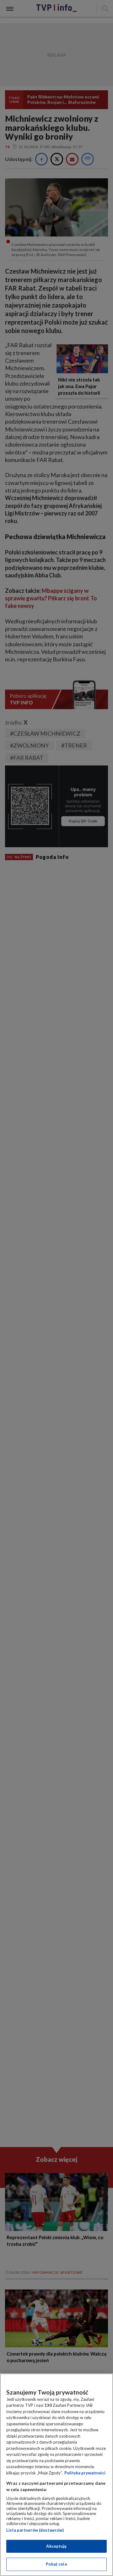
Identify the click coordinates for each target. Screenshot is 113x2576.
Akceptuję (56, 2546)
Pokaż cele (56, 2564)
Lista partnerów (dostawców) (35, 2530)
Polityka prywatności (85, 2473)
